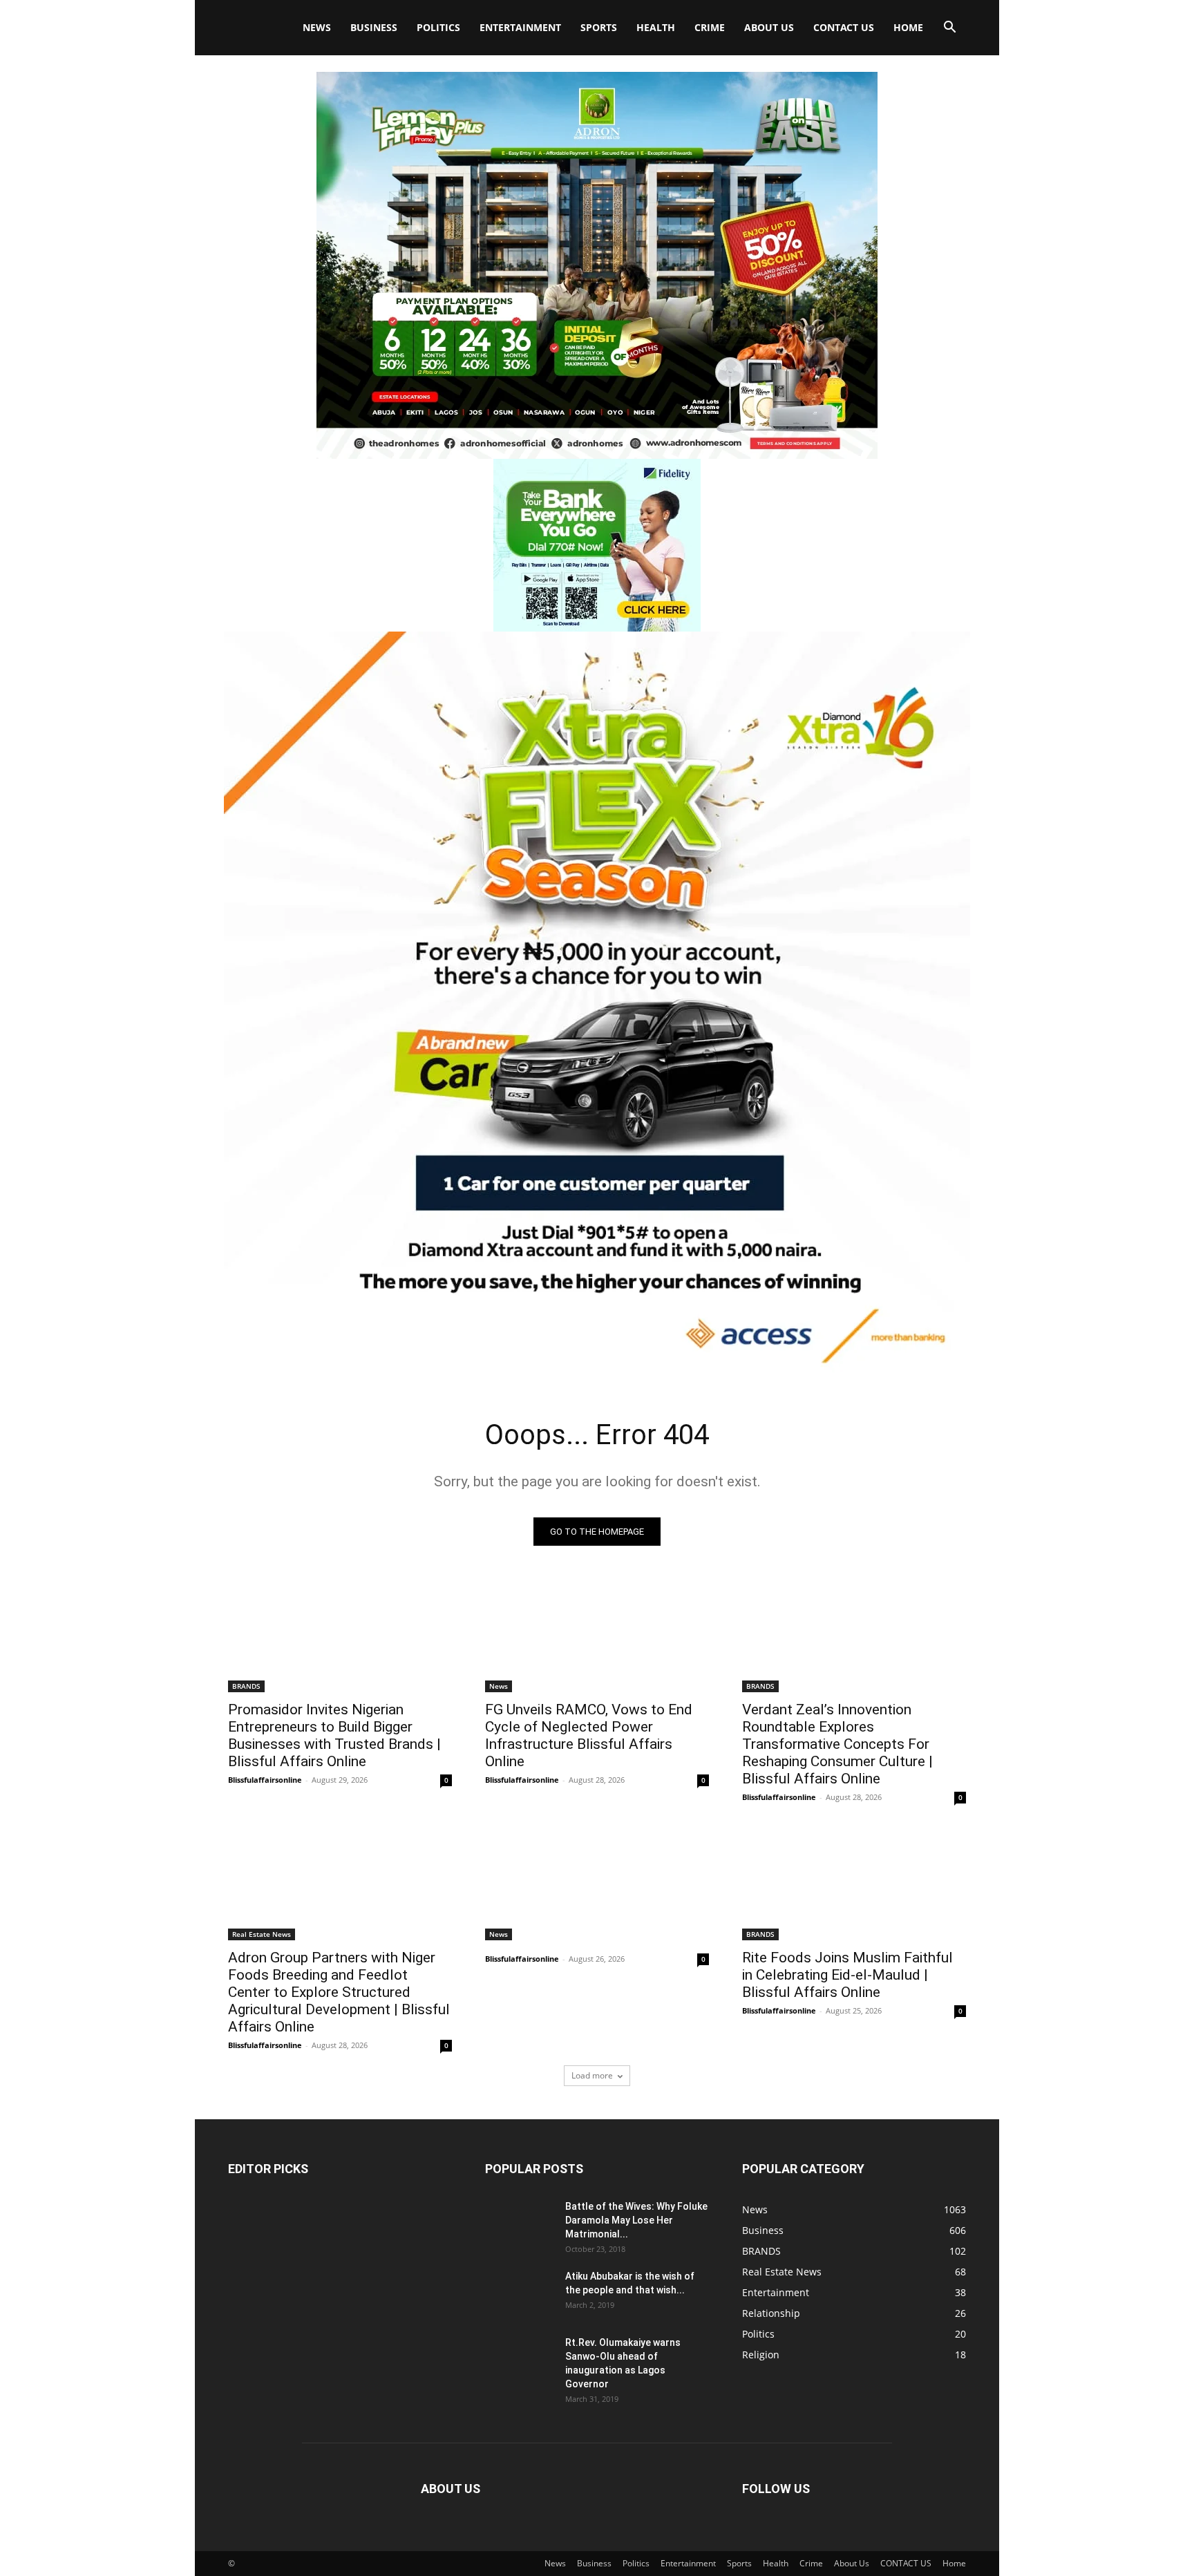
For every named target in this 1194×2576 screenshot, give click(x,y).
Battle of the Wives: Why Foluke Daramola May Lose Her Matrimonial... (636, 2220)
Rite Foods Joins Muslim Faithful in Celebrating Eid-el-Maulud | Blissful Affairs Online (847, 1975)
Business (374, 27)
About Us (769, 27)
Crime (710, 27)
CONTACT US (844, 27)
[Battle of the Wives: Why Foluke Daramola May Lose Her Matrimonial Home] (520, 2224)
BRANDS (246, 1686)
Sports (599, 27)
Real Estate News (262, 1934)
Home (908, 27)
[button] (949, 29)
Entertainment (520, 27)
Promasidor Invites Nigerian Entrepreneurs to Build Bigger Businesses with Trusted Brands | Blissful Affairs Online (334, 1735)
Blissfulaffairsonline (265, 1780)
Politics (438, 27)
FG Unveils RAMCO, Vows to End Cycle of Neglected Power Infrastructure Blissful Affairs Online (589, 1735)
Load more (592, 2075)
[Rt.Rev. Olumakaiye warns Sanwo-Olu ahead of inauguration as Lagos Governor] (520, 2360)
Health (656, 27)
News (317, 27)
